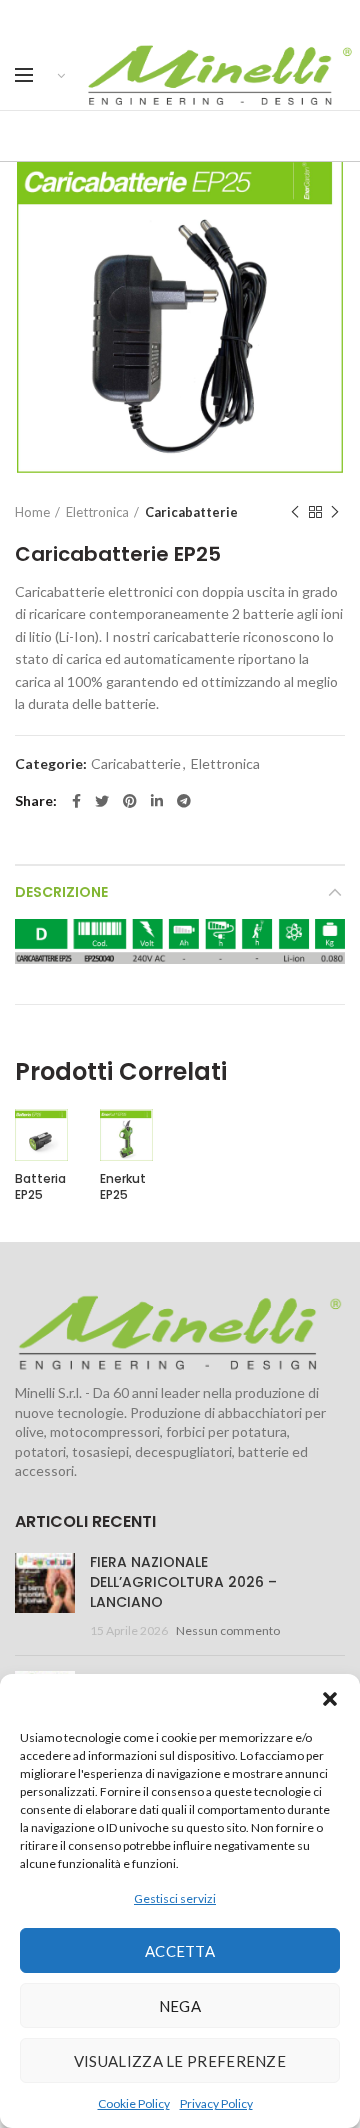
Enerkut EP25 (123, 1186)
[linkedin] (157, 801)
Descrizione (61, 892)
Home (32, 512)
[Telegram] (184, 801)
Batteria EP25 (40, 1186)
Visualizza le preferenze (180, 2061)
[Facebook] (76, 801)
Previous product (295, 512)
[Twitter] (102, 801)
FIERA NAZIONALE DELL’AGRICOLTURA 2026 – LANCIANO (183, 1581)
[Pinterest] (130, 801)
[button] (330, 1699)
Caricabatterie (191, 512)
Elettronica (97, 512)
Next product (335, 512)
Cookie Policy (134, 2103)
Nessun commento (228, 1630)
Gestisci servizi (175, 1898)
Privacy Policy (216, 2103)
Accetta (180, 1951)
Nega (180, 2006)
